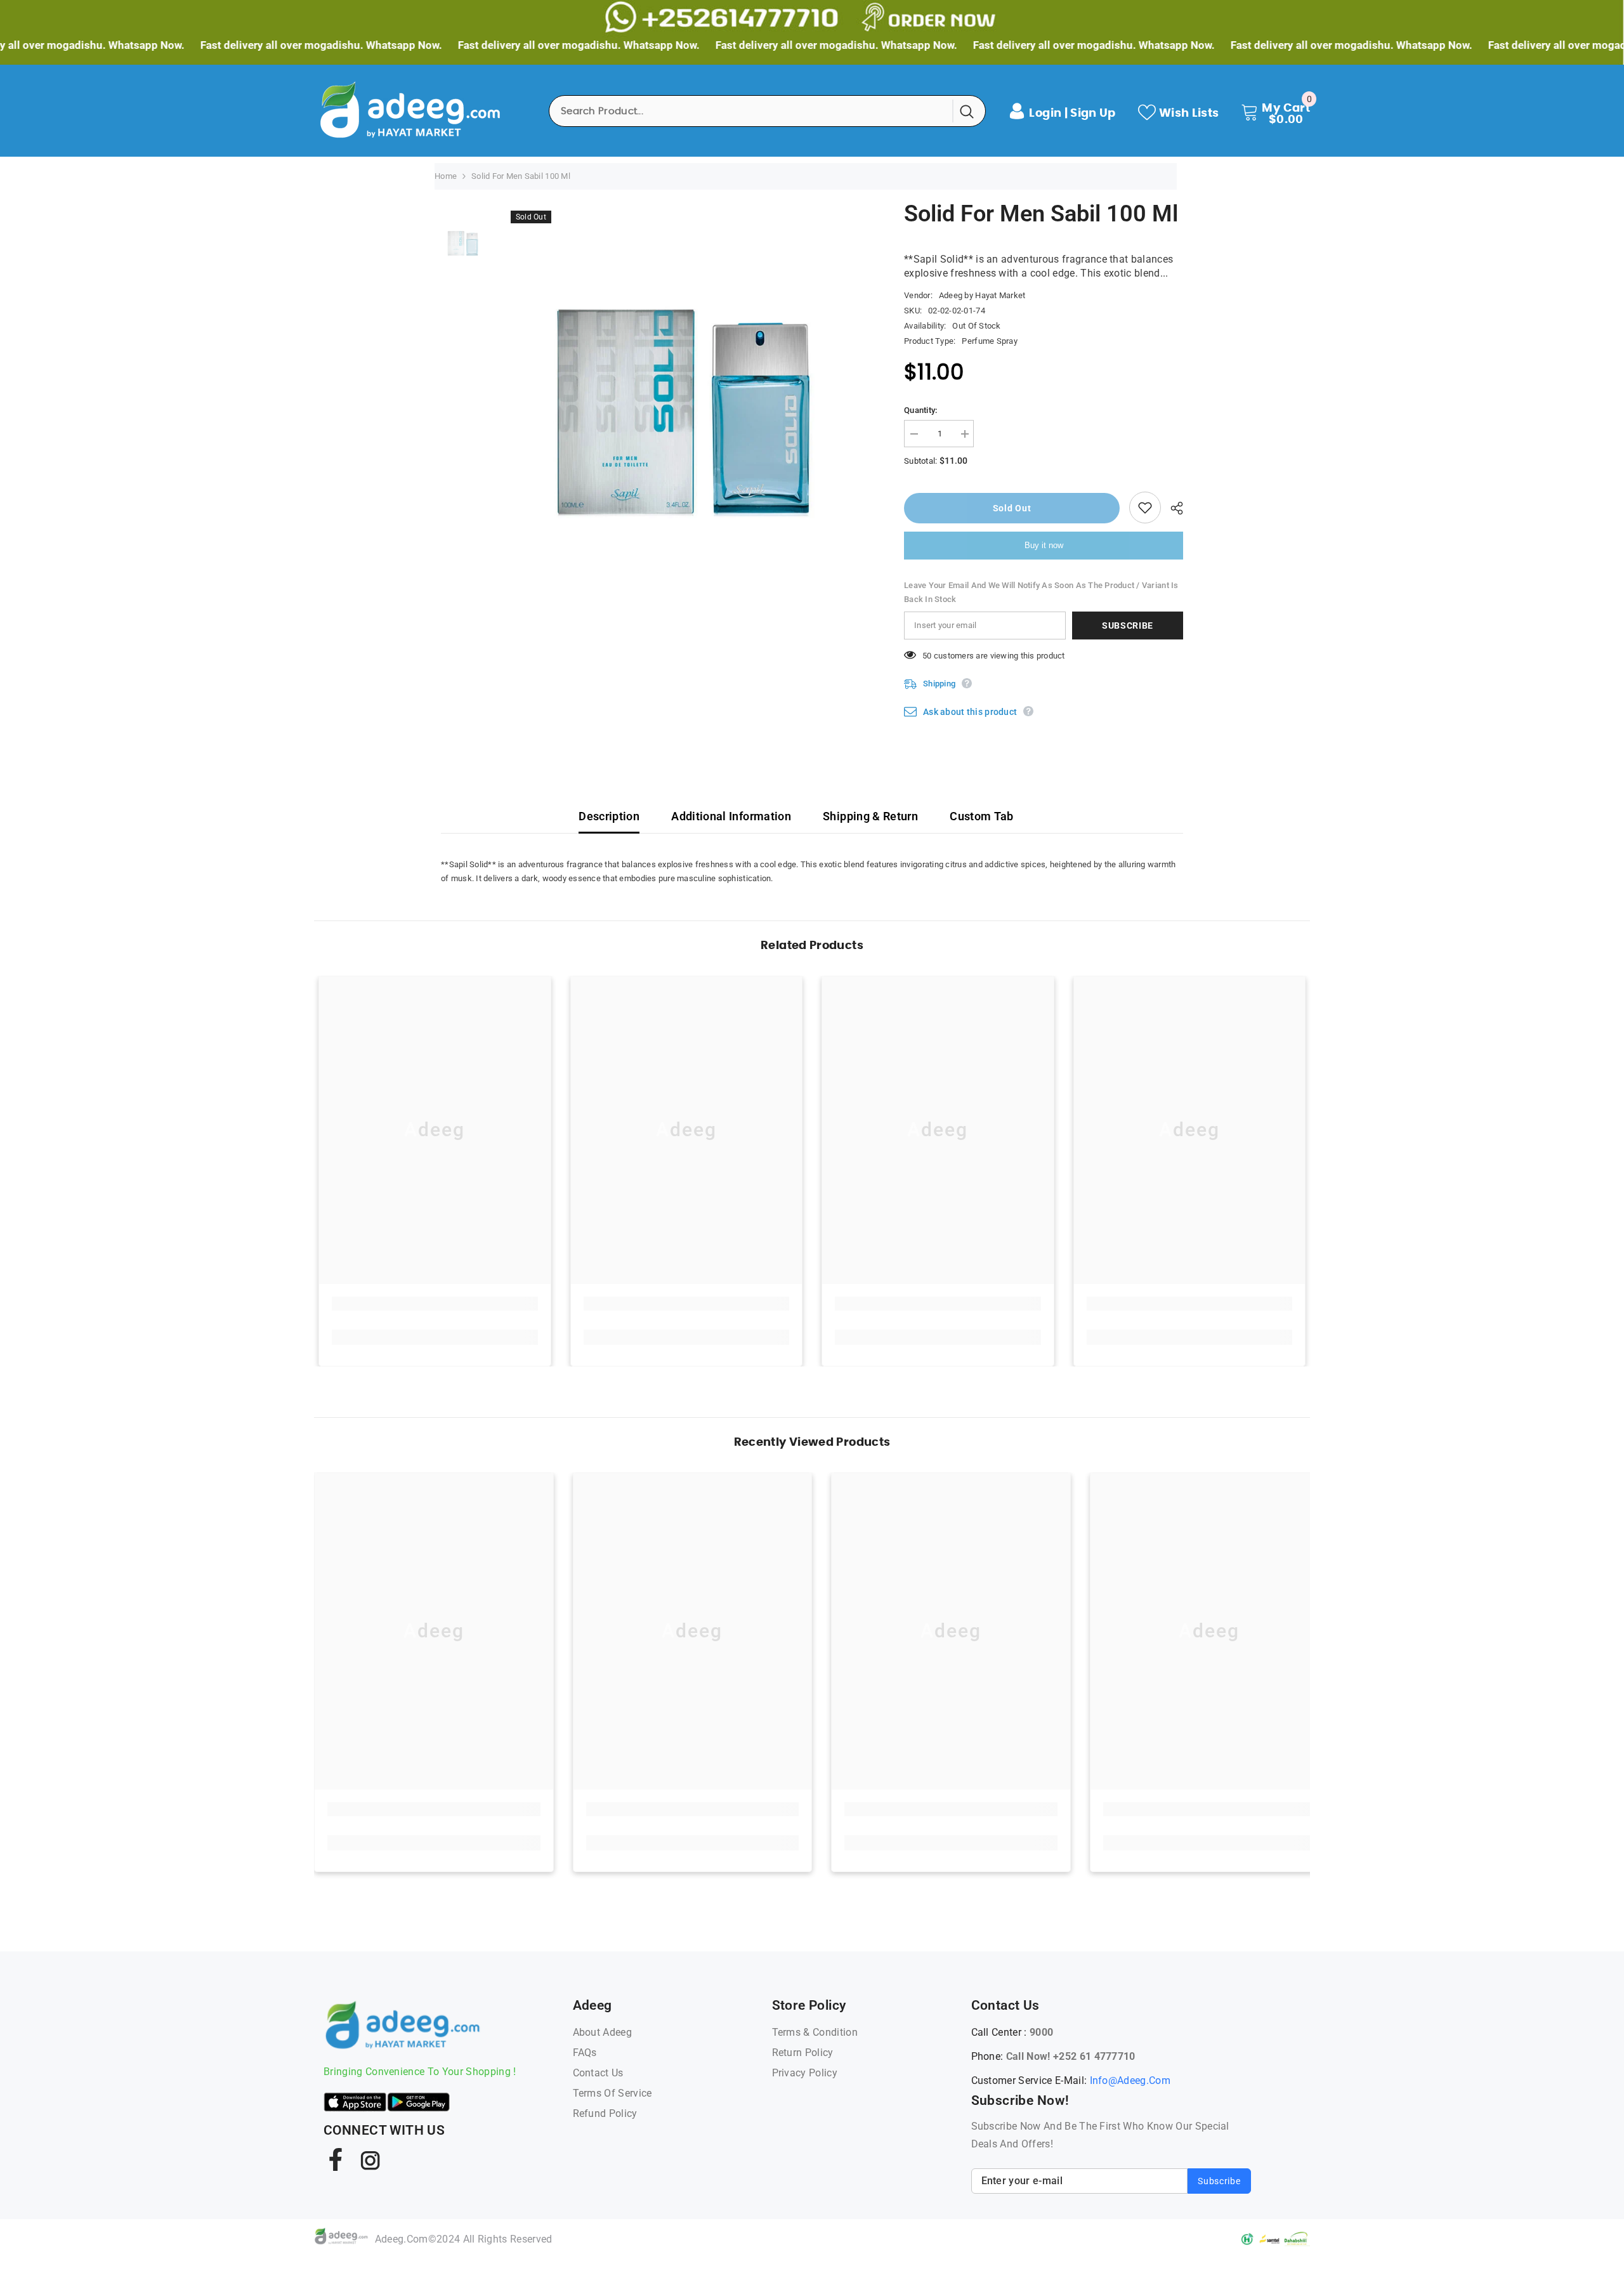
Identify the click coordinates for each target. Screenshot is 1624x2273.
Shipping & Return (870, 816)
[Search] (767, 111)
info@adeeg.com (1130, 2080)
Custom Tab (982, 816)
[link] (435, 1304)
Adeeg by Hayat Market (982, 295)
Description (609, 816)
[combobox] (751, 111)
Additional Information (731, 816)
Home (446, 176)
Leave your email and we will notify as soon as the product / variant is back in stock (1041, 592)
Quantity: (920, 410)
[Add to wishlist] (1145, 508)
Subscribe (1128, 626)
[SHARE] (1172, 508)
